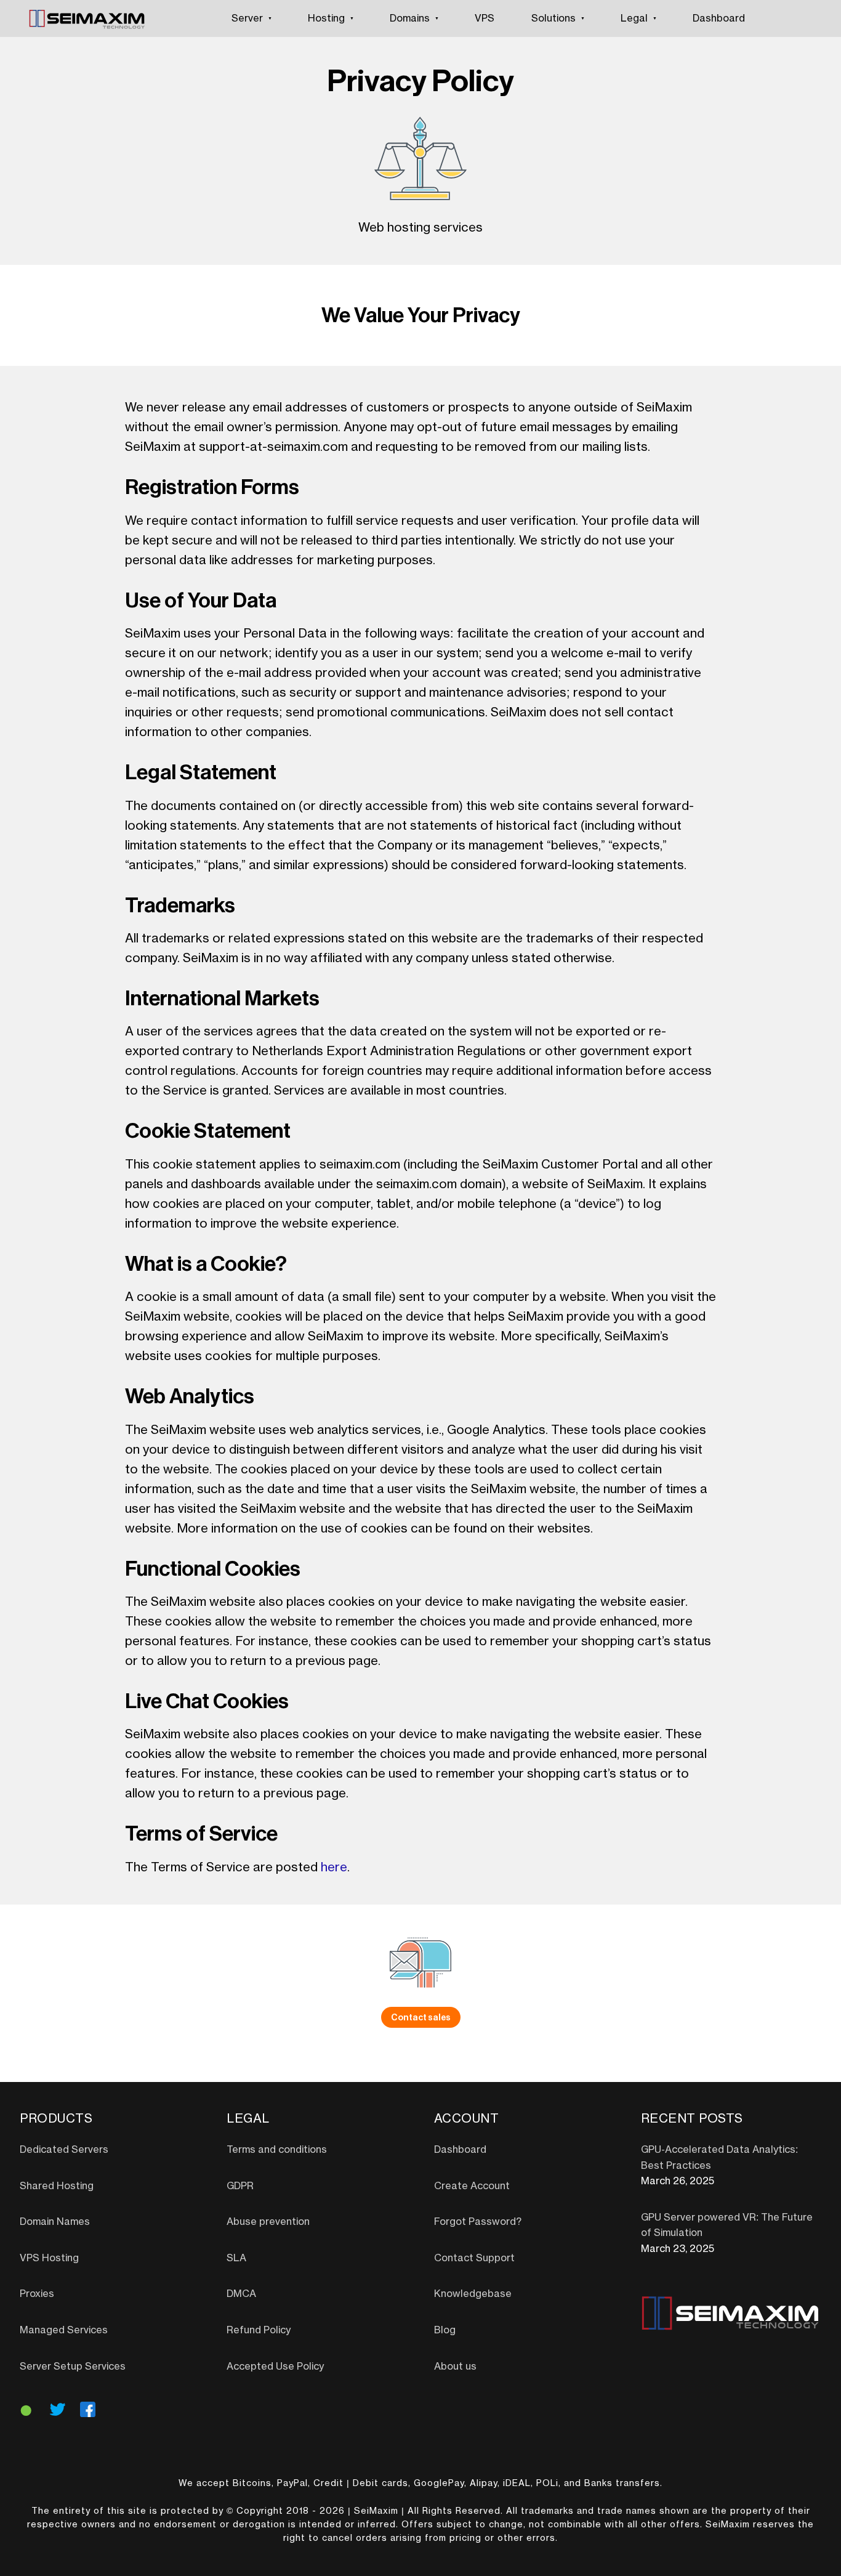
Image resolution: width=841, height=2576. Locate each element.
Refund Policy (259, 2330)
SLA (236, 2258)
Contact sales (421, 2017)
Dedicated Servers (64, 2150)
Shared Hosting (57, 2186)
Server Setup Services (73, 2367)
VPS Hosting (49, 2258)
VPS (485, 18)
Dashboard (719, 18)
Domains (410, 18)
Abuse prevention (268, 2222)
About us (455, 2367)
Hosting (326, 18)
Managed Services (64, 2330)
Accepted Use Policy (275, 2367)
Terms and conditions (277, 2150)
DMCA (241, 2294)
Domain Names (55, 2222)
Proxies (37, 2294)
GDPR (240, 2186)
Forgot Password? (478, 2222)
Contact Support (474, 2258)
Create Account (472, 2186)
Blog (445, 2330)
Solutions (553, 18)
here (334, 1868)
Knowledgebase (473, 2294)
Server (247, 18)
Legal (634, 18)
